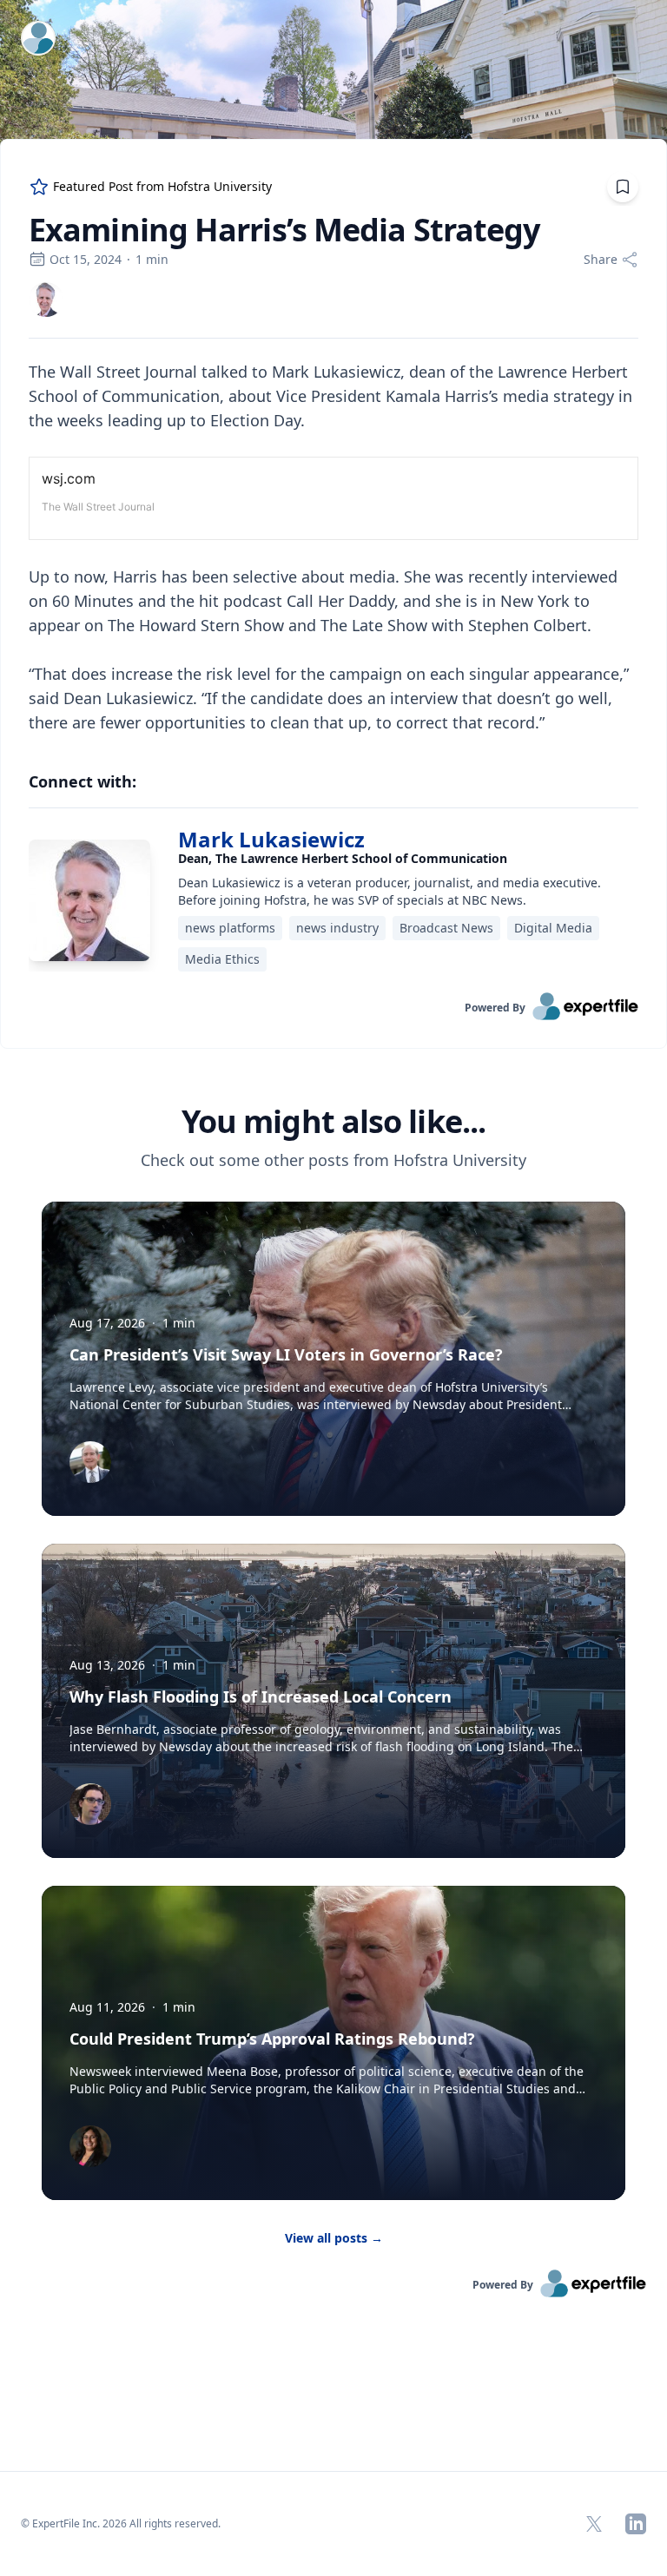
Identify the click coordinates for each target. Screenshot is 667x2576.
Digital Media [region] (553, 928)
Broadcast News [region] (446, 928)
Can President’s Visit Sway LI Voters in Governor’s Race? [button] (286, 1354)
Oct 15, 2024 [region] (86, 259)
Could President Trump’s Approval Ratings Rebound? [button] (272, 2039)
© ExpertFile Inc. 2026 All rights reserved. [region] (121, 2523)
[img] (46, 300)
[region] (333, 547)
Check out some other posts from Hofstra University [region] (333, 1160)
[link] (46, 300)
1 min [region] (152, 259)
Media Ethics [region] (222, 959)
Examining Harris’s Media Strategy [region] (284, 230)
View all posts (334, 2238)
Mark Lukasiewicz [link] (271, 839)
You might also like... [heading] (333, 1122)
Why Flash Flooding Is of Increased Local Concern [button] (261, 1696)
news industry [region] (337, 928)
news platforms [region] (230, 928)
